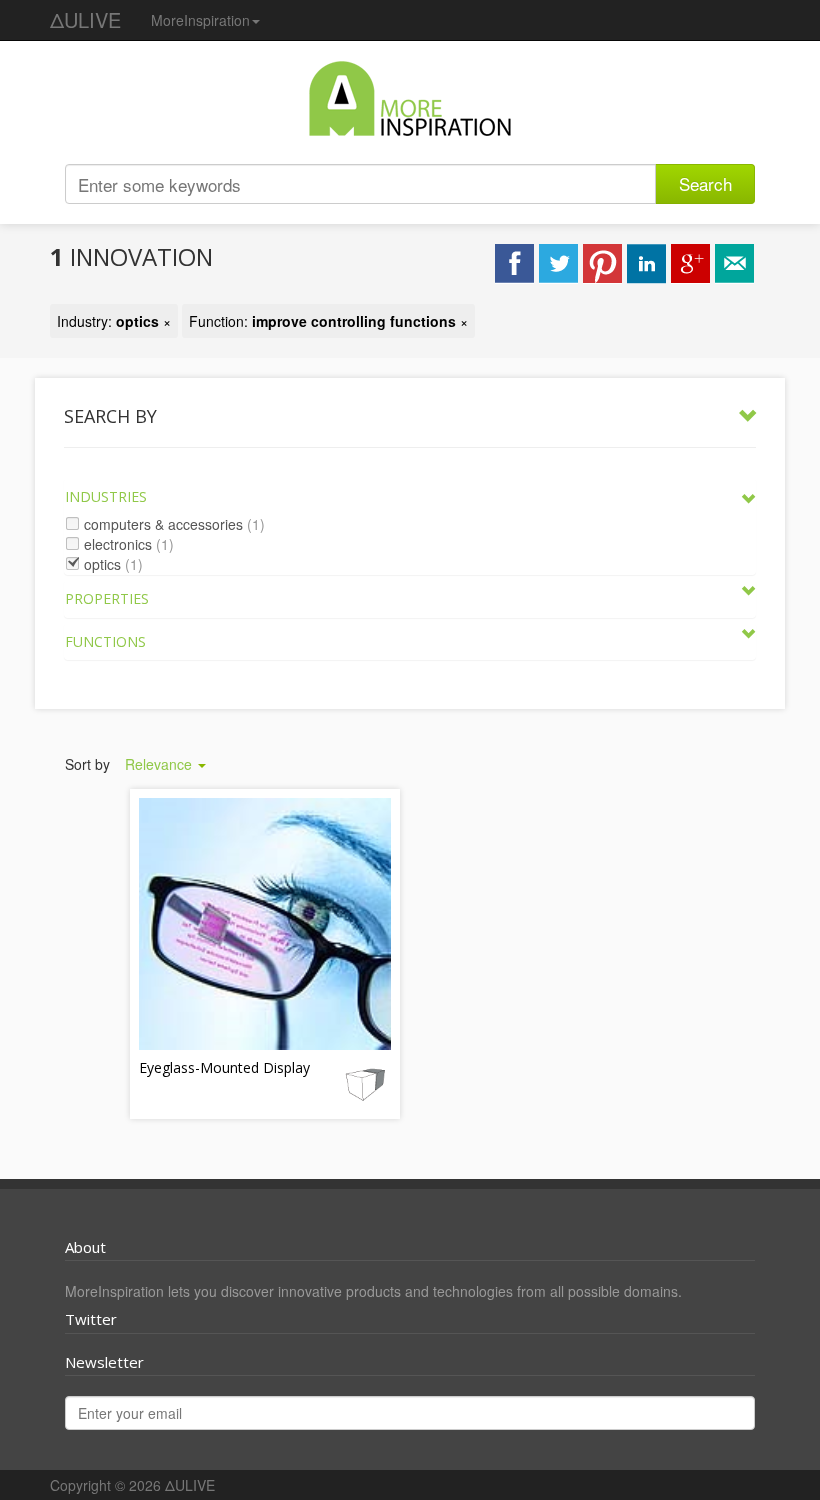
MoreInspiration (200, 20)
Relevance (160, 764)
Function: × (328, 321)
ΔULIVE (85, 19)
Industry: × (114, 321)
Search (705, 183)
